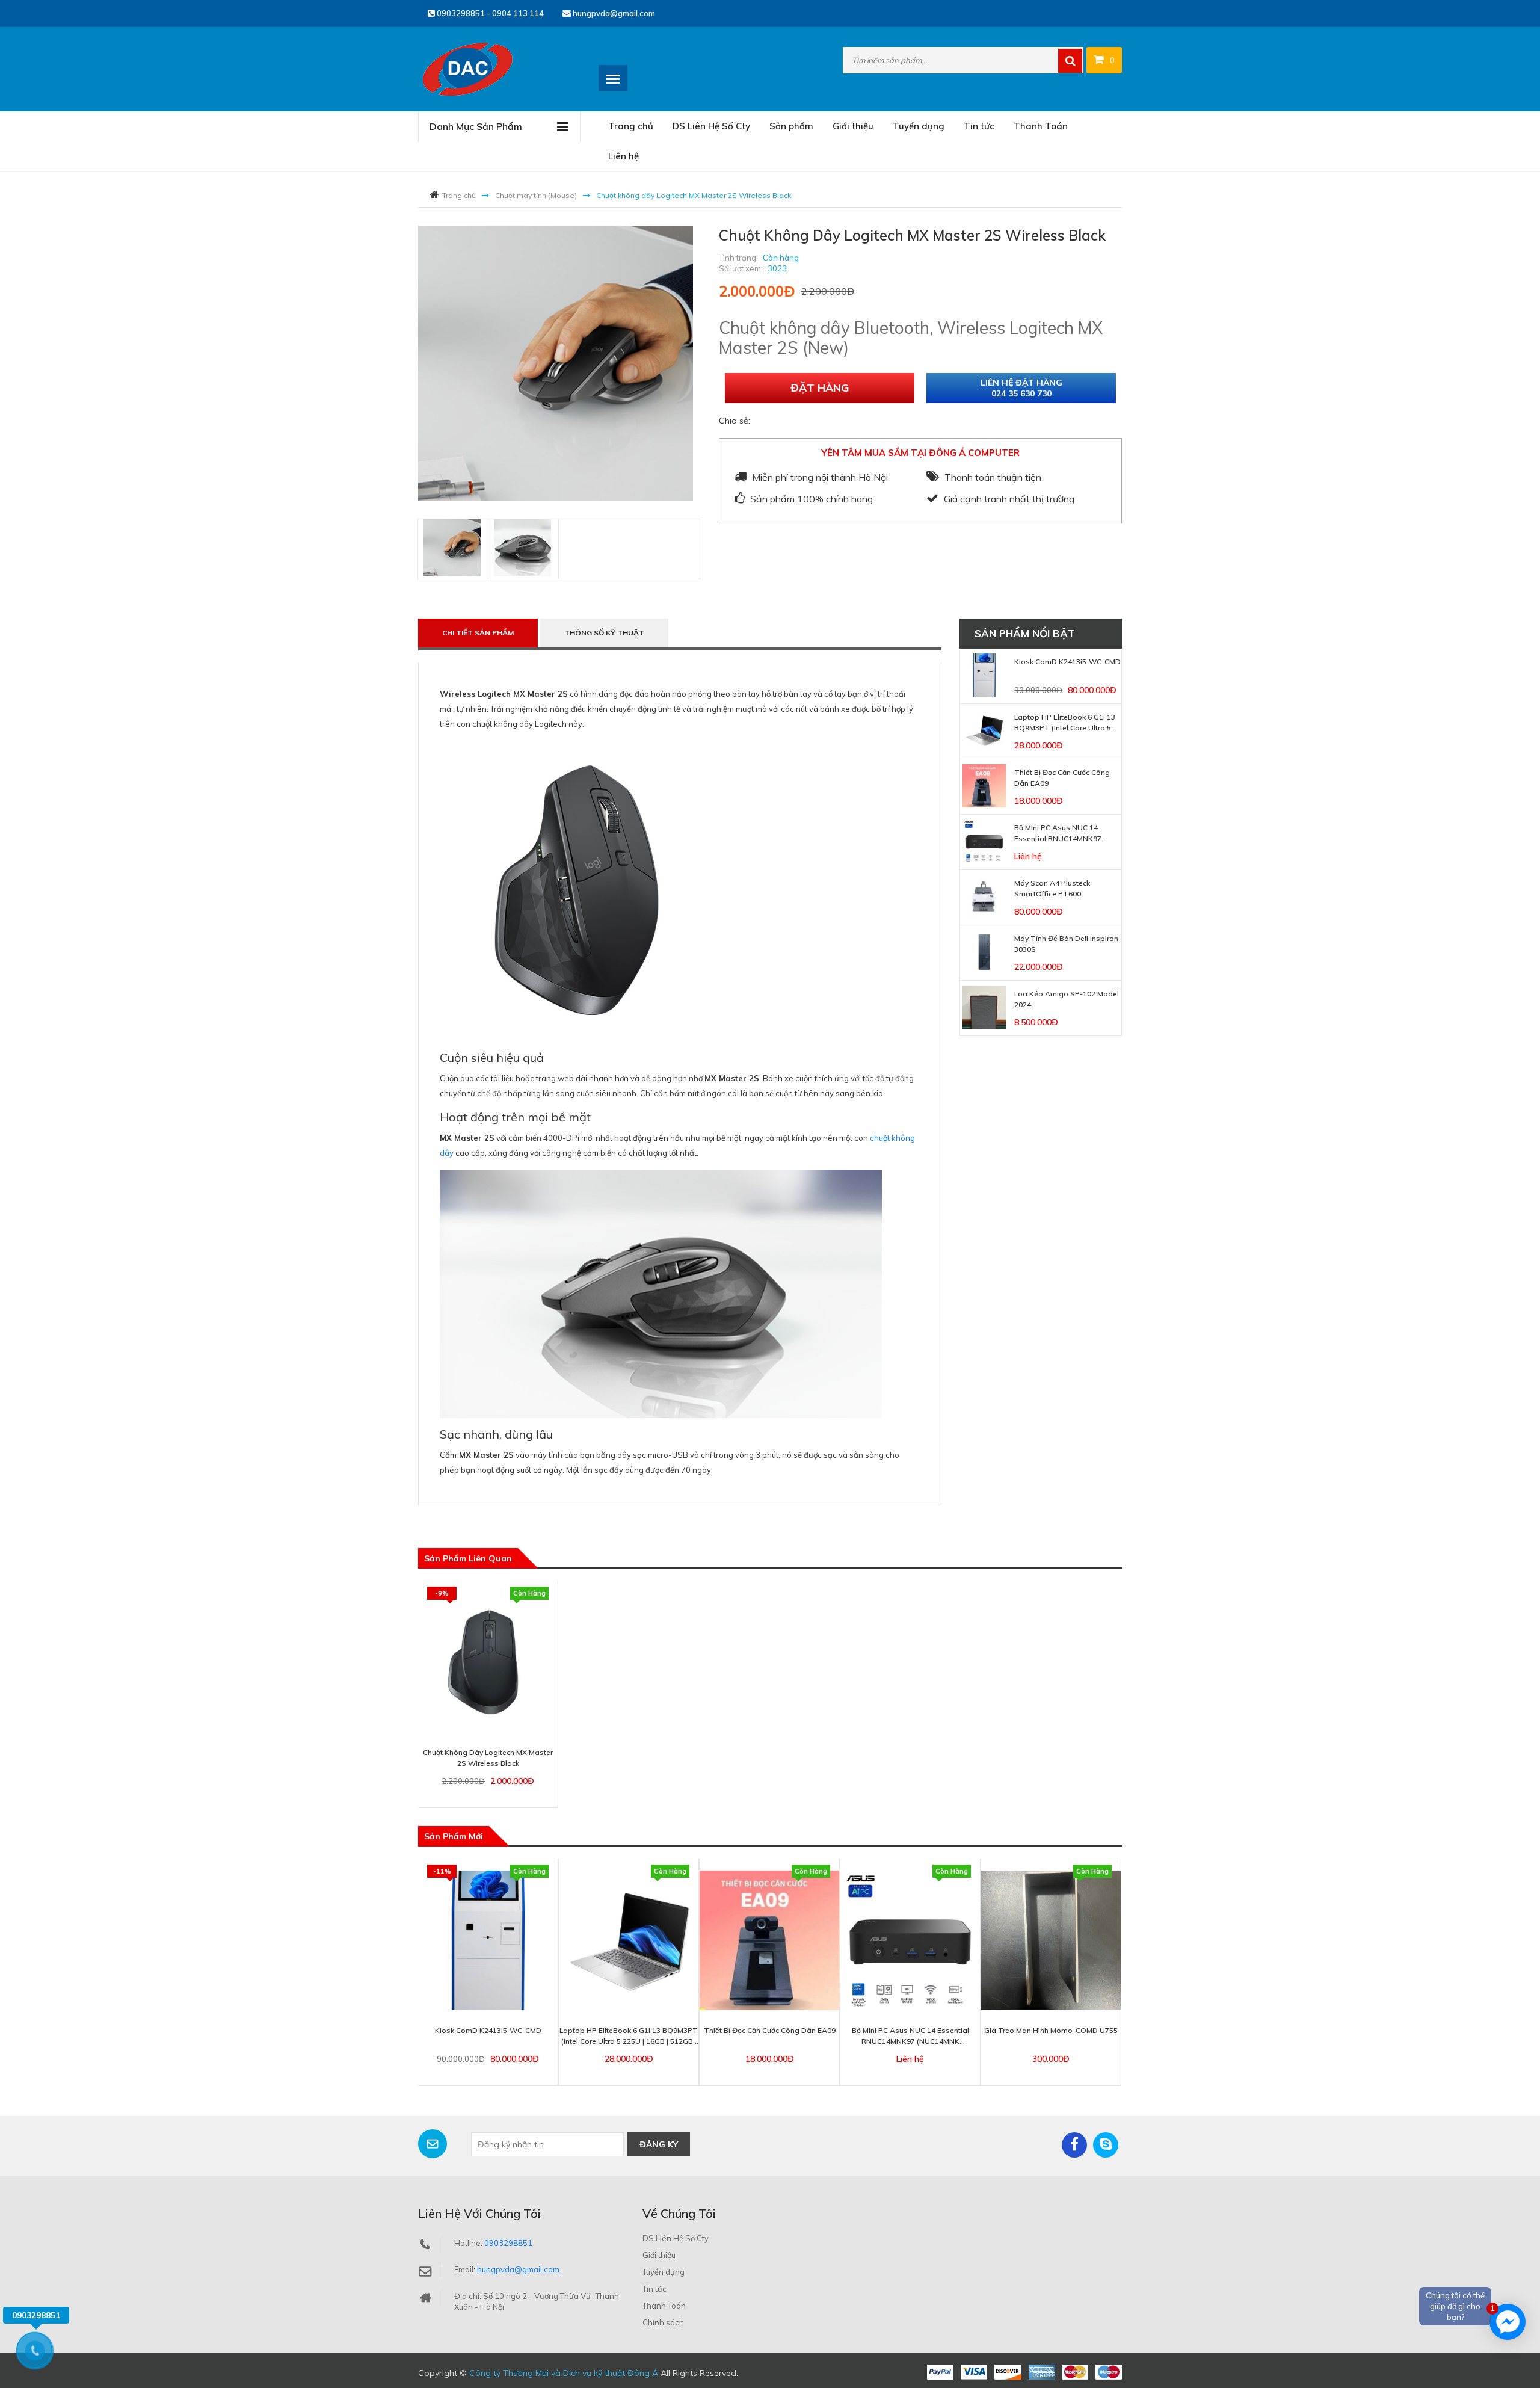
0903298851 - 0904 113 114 (489, 13)
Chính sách (663, 2322)
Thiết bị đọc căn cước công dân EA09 (770, 2030)
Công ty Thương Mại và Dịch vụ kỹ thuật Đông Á (564, 2373)
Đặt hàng (820, 388)
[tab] (452, 548)
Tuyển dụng (919, 126)
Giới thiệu (853, 126)
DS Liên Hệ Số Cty (711, 126)
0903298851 (508, 2243)
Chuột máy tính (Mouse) (536, 195)
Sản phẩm (791, 126)
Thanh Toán (1041, 126)
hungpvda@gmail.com (613, 13)
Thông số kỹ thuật (604, 633)
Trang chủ (631, 126)
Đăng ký (659, 2144)
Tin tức (979, 126)
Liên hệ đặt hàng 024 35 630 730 (1021, 388)
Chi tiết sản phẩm (478, 633)
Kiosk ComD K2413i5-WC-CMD (1067, 662)
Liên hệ (624, 156)
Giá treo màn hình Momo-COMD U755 (1051, 2030)
